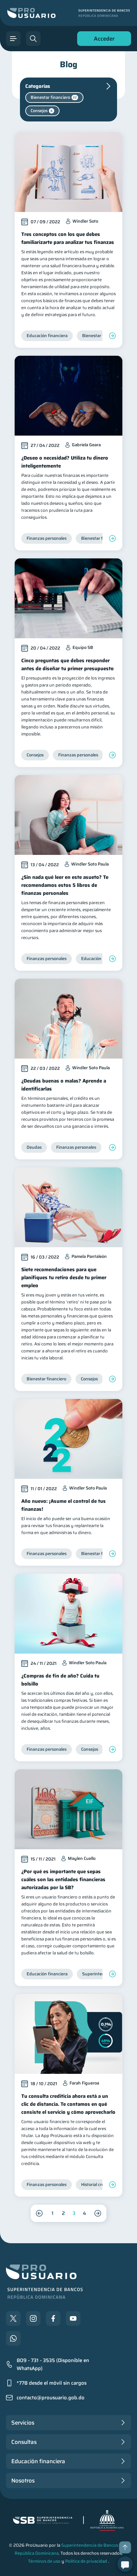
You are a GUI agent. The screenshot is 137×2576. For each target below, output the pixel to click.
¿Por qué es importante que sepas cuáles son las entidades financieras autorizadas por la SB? (63, 1880)
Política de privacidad (86, 2561)
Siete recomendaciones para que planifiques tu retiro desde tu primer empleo (64, 1278)
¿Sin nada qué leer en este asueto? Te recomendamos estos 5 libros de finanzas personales (65, 885)
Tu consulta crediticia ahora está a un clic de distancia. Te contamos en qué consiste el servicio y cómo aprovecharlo (68, 2104)
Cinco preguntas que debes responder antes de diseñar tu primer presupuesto (68, 665)
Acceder (102, 40)
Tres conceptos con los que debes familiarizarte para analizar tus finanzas (68, 238)
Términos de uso (44, 2561)
